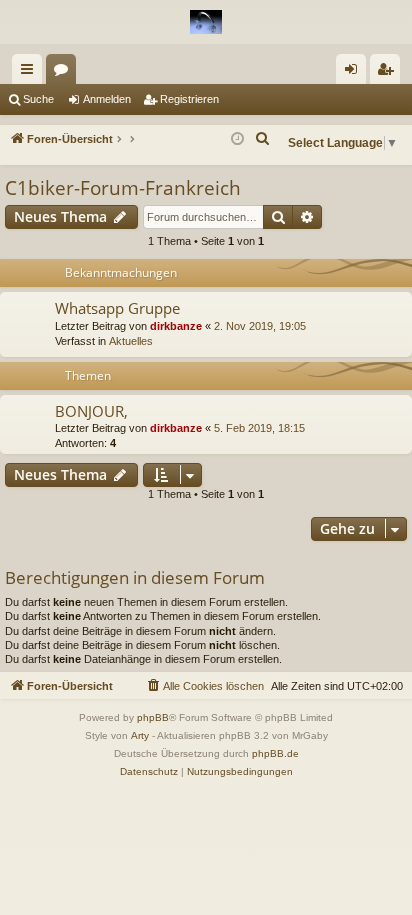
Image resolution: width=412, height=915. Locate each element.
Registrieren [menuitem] (389, 73)
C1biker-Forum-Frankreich (123, 188)
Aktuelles (131, 341)
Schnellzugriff (31, 73)
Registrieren (189, 99)
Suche (38, 99)
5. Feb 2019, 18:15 (259, 428)
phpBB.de (275, 753)
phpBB (153, 717)
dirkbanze (176, 326)
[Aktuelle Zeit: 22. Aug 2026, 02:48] (237, 139)
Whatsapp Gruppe (117, 308)
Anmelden (107, 99)
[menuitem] (263, 139)
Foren (65, 73)
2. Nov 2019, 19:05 (260, 326)
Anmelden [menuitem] (355, 73)
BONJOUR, (91, 411)
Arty (140, 735)
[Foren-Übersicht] (206, 22)
